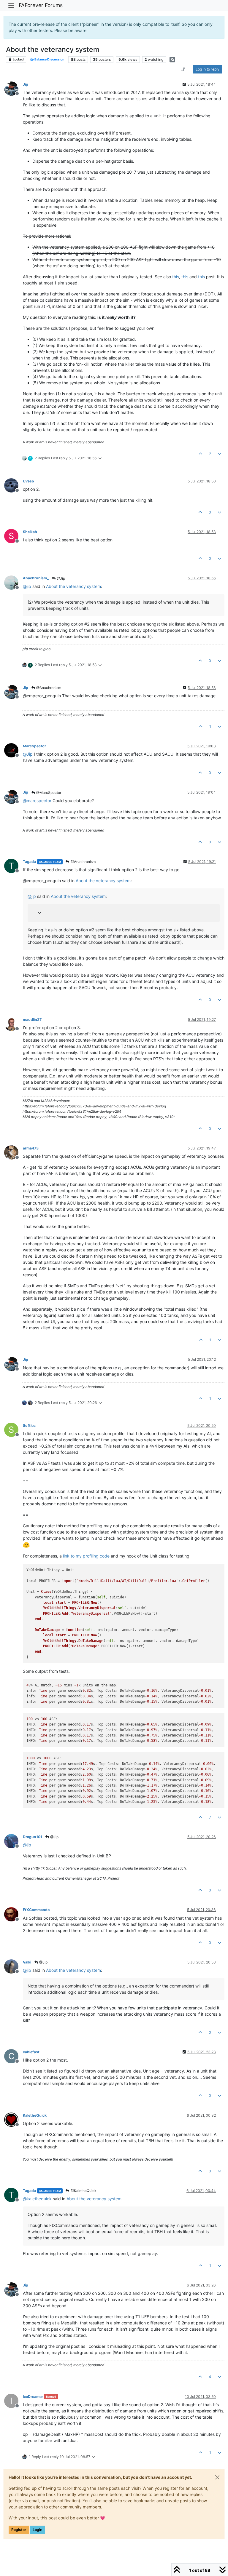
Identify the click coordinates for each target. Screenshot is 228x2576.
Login (37, 2530)
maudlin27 (32, 1020)
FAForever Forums (41, 5)
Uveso (28, 481)
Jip (26, 84)
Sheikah (30, 532)
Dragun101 (33, 1837)
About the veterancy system (73, 586)
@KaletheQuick (83, 2191)
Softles (29, 1425)
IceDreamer (33, 2397)
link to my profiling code (86, 1556)
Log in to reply (208, 69)
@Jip (60, 578)
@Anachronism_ (49, 688)
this (176, 277)
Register (19, 2530)
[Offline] (14, 88)
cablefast (31, 2052)
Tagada (29, 862)
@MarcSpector (48, 793)
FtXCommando (36, 1910)
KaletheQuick (35, 2115)
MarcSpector (34, 746)
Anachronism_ (36, 578)
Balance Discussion (49, 59)
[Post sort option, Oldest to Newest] (183, 69)
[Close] (217, 2477)
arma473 (31, 1148)
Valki (27, 1962)
